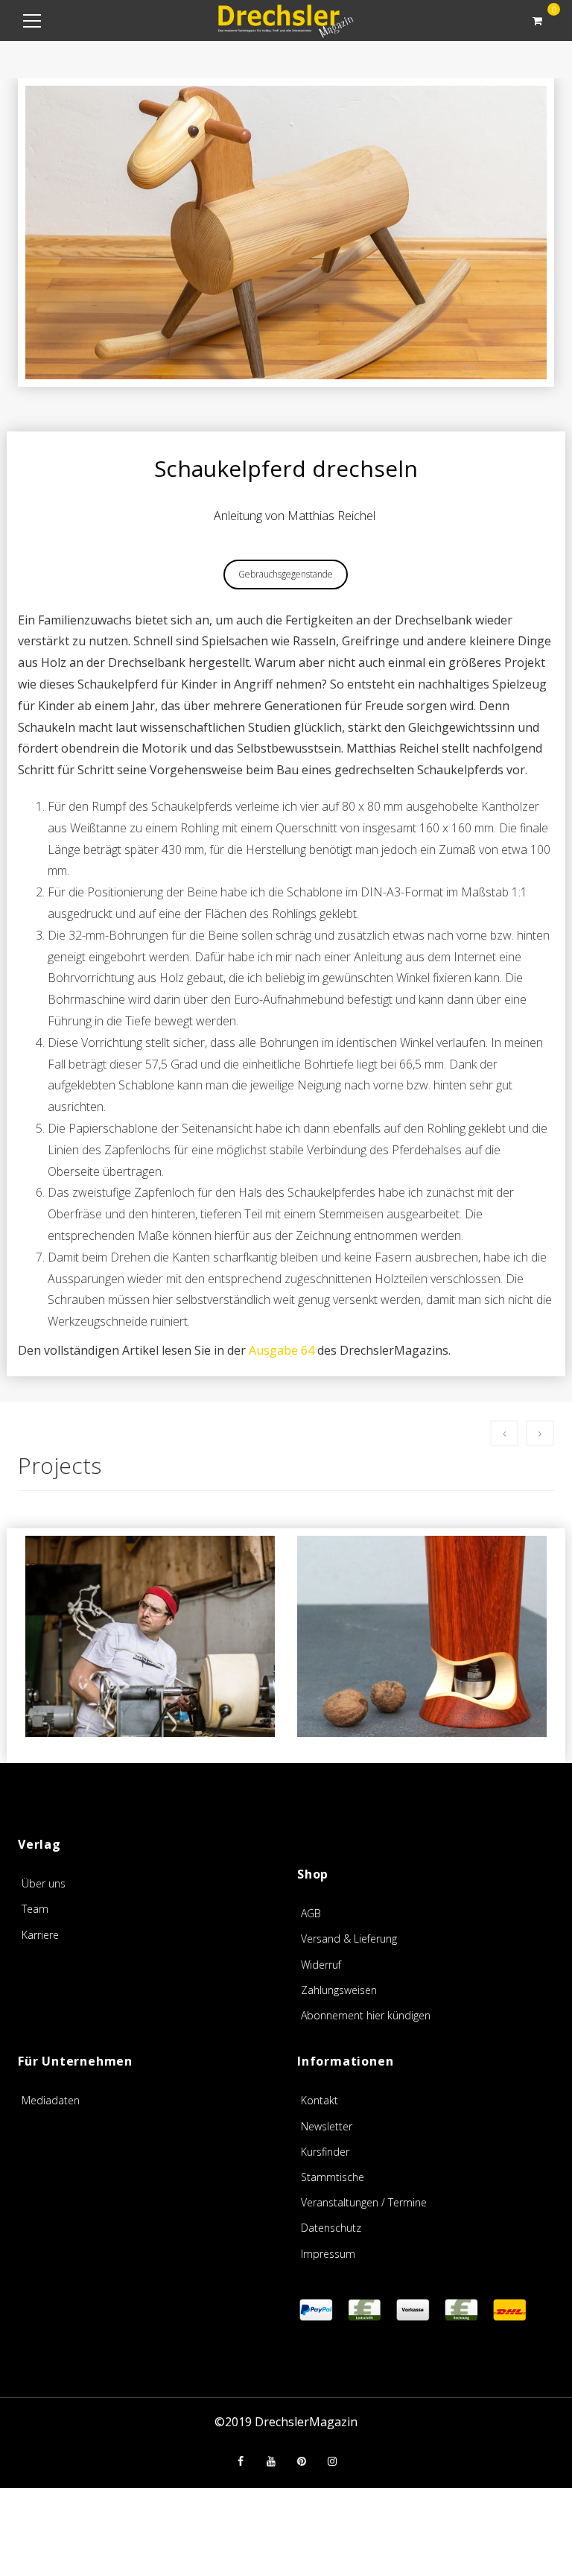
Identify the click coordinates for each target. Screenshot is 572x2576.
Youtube (271, 2461)
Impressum (328, 2254)
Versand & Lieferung (349, 1939)
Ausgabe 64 (282, 1350)
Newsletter (327, 2126)
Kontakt (320, 2100)
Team (35, 1909)
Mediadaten (51, 2100)
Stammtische (333, 2177)
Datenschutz (331, 2228)
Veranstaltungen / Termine (364, 2202)
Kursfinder (325, 2152)
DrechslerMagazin (306, 2422)
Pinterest (302, 2461)
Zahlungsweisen (339, 1990)
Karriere (40, 1935)
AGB (311, 1913)
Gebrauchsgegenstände (286, 574)
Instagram (332, 2461)
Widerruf (321, 1965)
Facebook (241, 2461)
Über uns (44, 1883)
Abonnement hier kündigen (366, 2015)
